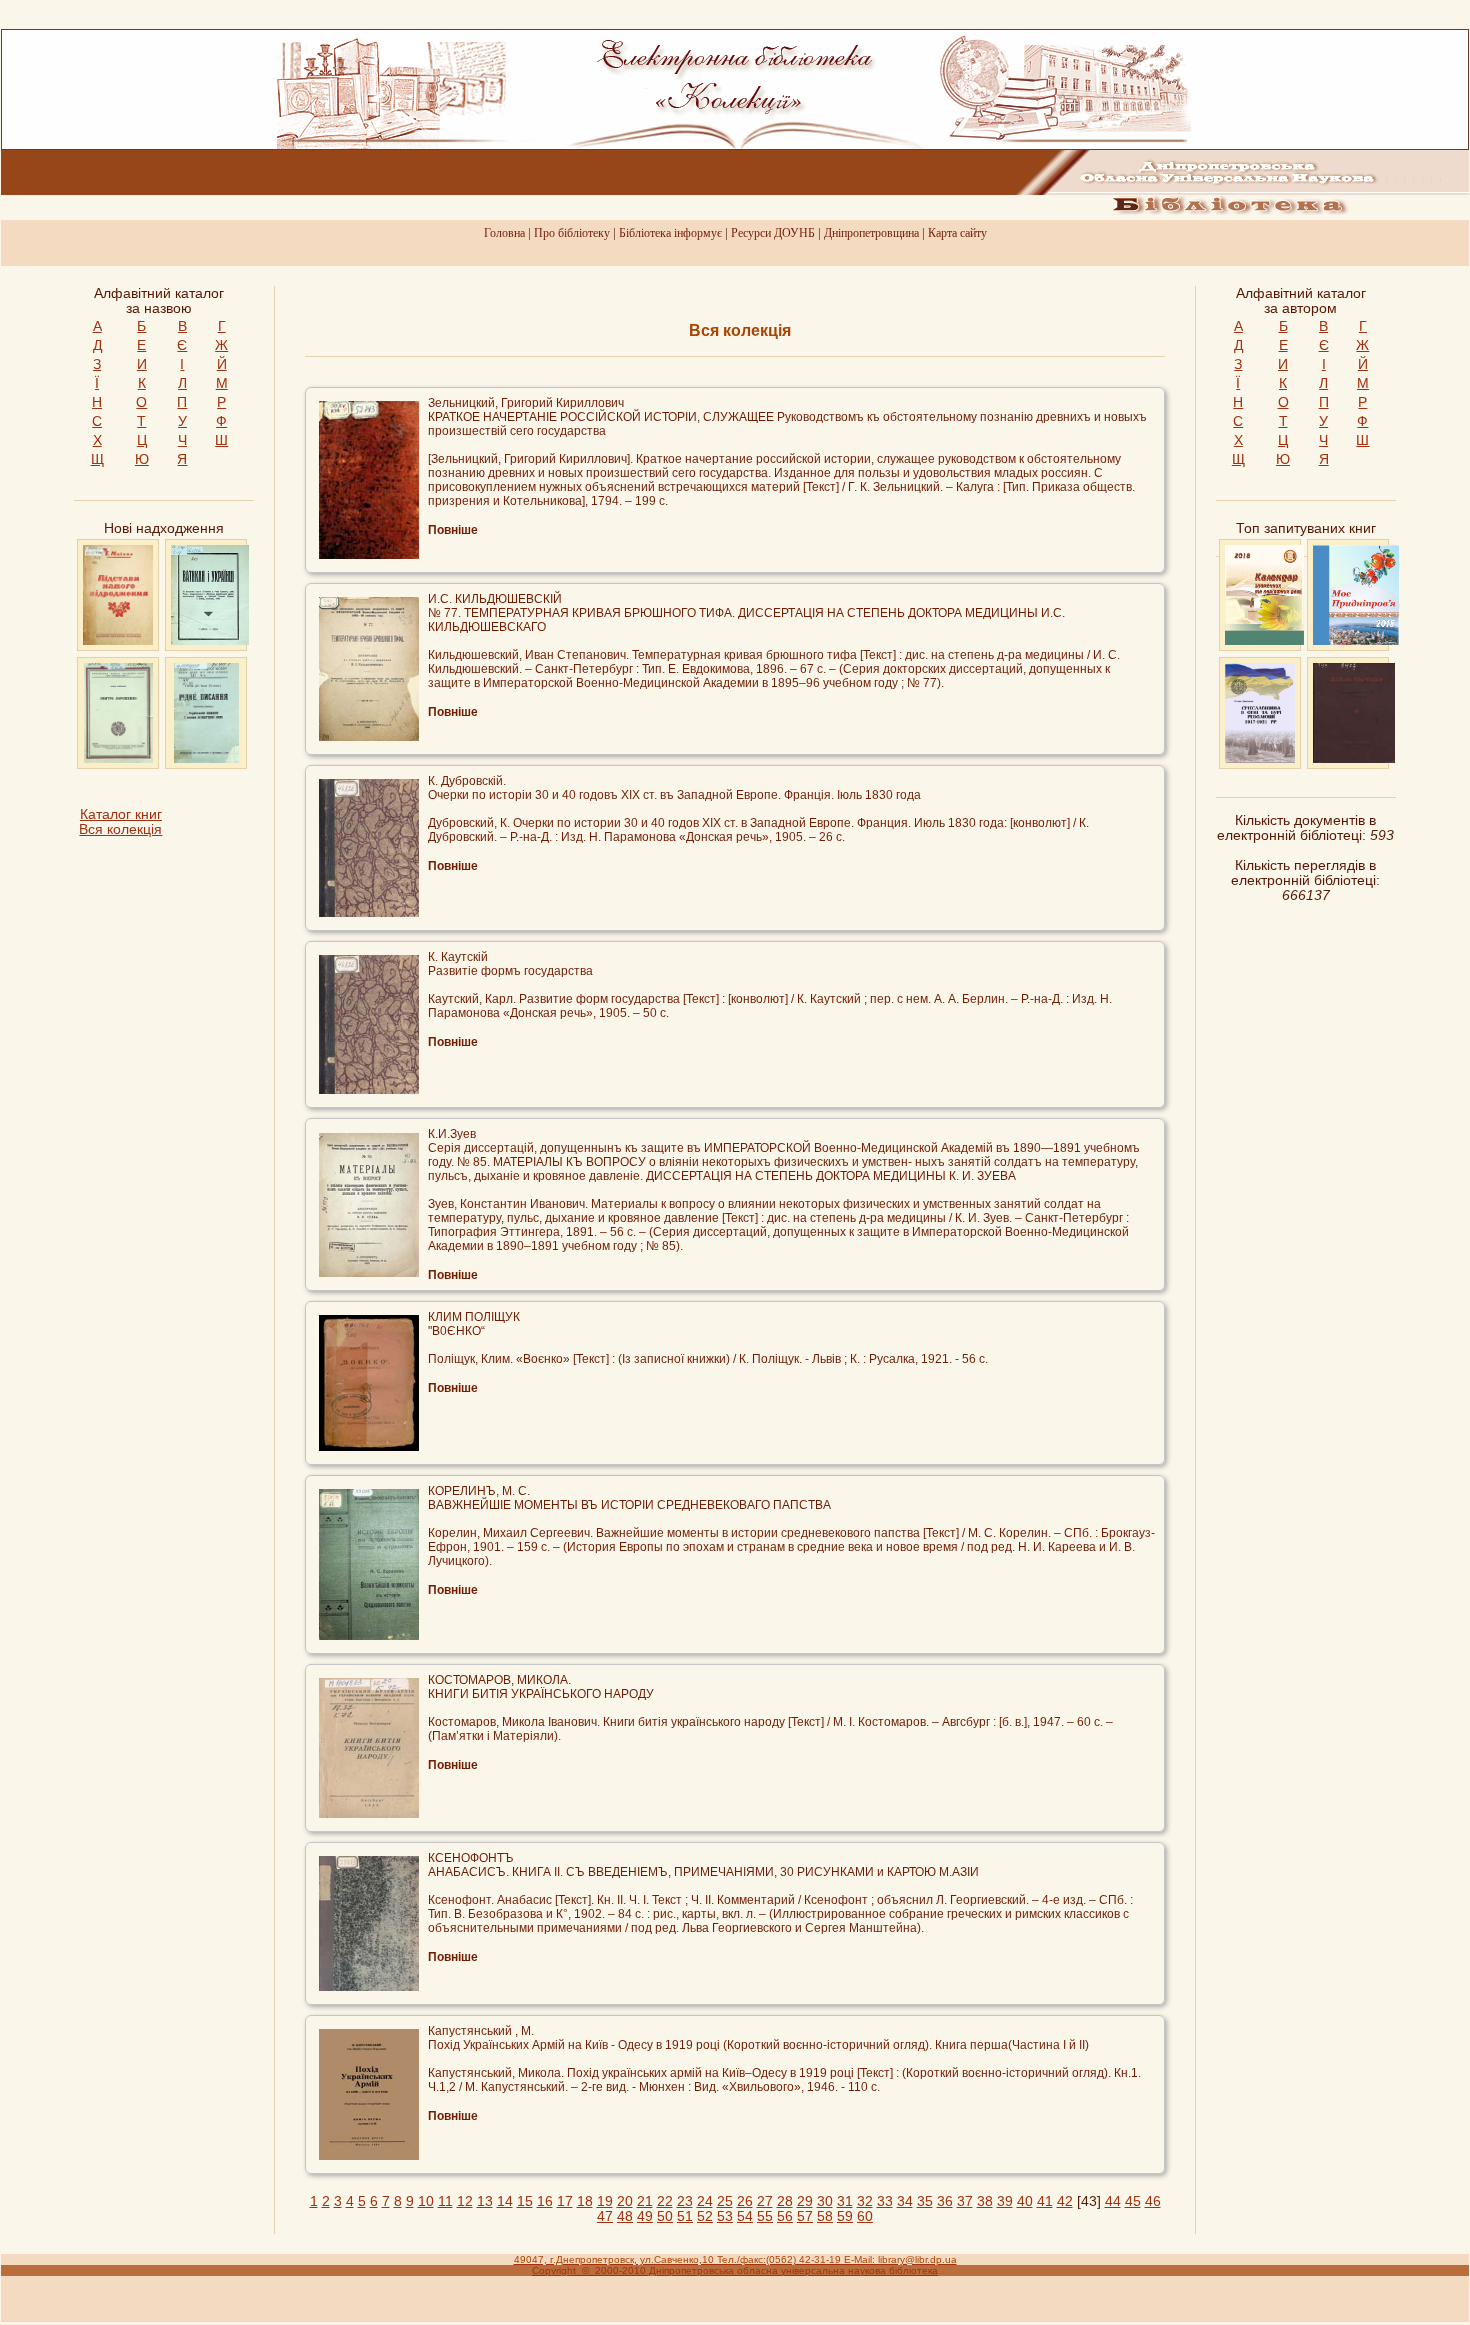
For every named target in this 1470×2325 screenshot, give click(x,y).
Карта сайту (957, 233)
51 (685, 2216)
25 (725, 2201)
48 (625, 2216)
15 (525, 2201)
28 (785, 2201)
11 (445, 2201)
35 (925, 2201)
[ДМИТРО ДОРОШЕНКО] (118, 758)
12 (465, 2201)
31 (845, 2201)
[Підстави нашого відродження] (118, 640)
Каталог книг (121, 814)
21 (645, 2201)
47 (605, 2216)
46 (1153, 2201)
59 (845, 2216)
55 (765, 2216)
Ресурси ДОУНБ (773, 233)
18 (585, 2201)
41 (1045, 2201)
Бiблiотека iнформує (670, 233)
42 (1065, 2201)
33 (885, 2201)
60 (865, 2216)
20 (625, 2201)
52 (705, 2216)
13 (485, 2201)
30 (825, 2201)
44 (1113, 2201)
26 (745, 2201)
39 (1005, 2201)
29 (805, 2201)
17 (565, 2201)
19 (605, 2201)
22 (665, 2201)
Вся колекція (120, 829)
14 (505, 2201)
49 (645, 2216)
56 (785, 2216)
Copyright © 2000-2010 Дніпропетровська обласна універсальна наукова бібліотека (735, 2270)
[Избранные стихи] (1354, 758)
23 (685, 2201)
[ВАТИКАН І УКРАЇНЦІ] (209, 640)
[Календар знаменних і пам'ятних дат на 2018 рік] (1264, 640)
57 (805, 2216)
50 (665, 2216)
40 (1025, 2201)
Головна (504, 233)
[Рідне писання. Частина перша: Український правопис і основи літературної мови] (206, 758)
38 (985, 2201)
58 (825, 2216)
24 (705, 2201)
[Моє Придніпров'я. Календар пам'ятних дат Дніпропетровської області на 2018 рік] (1357, 640)
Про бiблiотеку (572, 233)
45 (1133, 2201)
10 (426, 2201)
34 (905, 2201)
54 (745, 2216)
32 (865, 2201)
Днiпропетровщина (871, 233)
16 (545, 2201)
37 (965, 2201)
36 (945, 2201)
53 (725, 2216)
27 (765, 2201)
